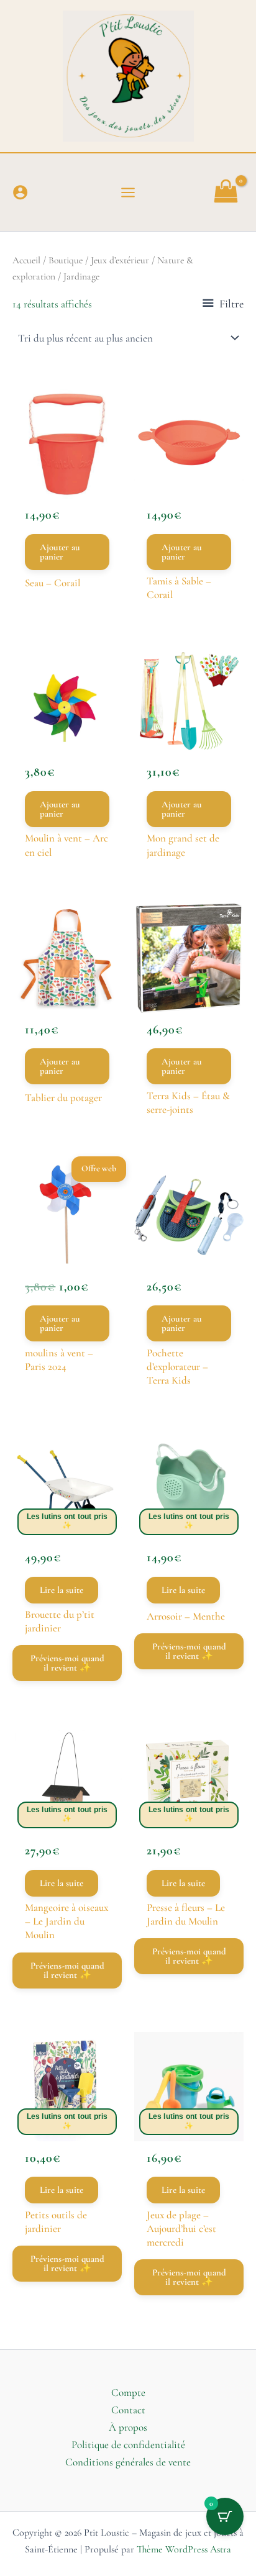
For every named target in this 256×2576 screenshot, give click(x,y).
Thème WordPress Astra (184, 2549)
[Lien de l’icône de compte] (20, 192)
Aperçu (67, 476)
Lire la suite (62, 1590)
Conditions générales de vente (128, 2462)
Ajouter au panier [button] (60, 552)
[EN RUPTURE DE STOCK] (67, 1487)
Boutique (66, 260)
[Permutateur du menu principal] (128, 193)
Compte (128, 2392)
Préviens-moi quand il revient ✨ (67, 1663)
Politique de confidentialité (128, 2445)
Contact (128, 2410)
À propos (128, 2427)
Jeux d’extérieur (120, 260)
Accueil (26, 260)
